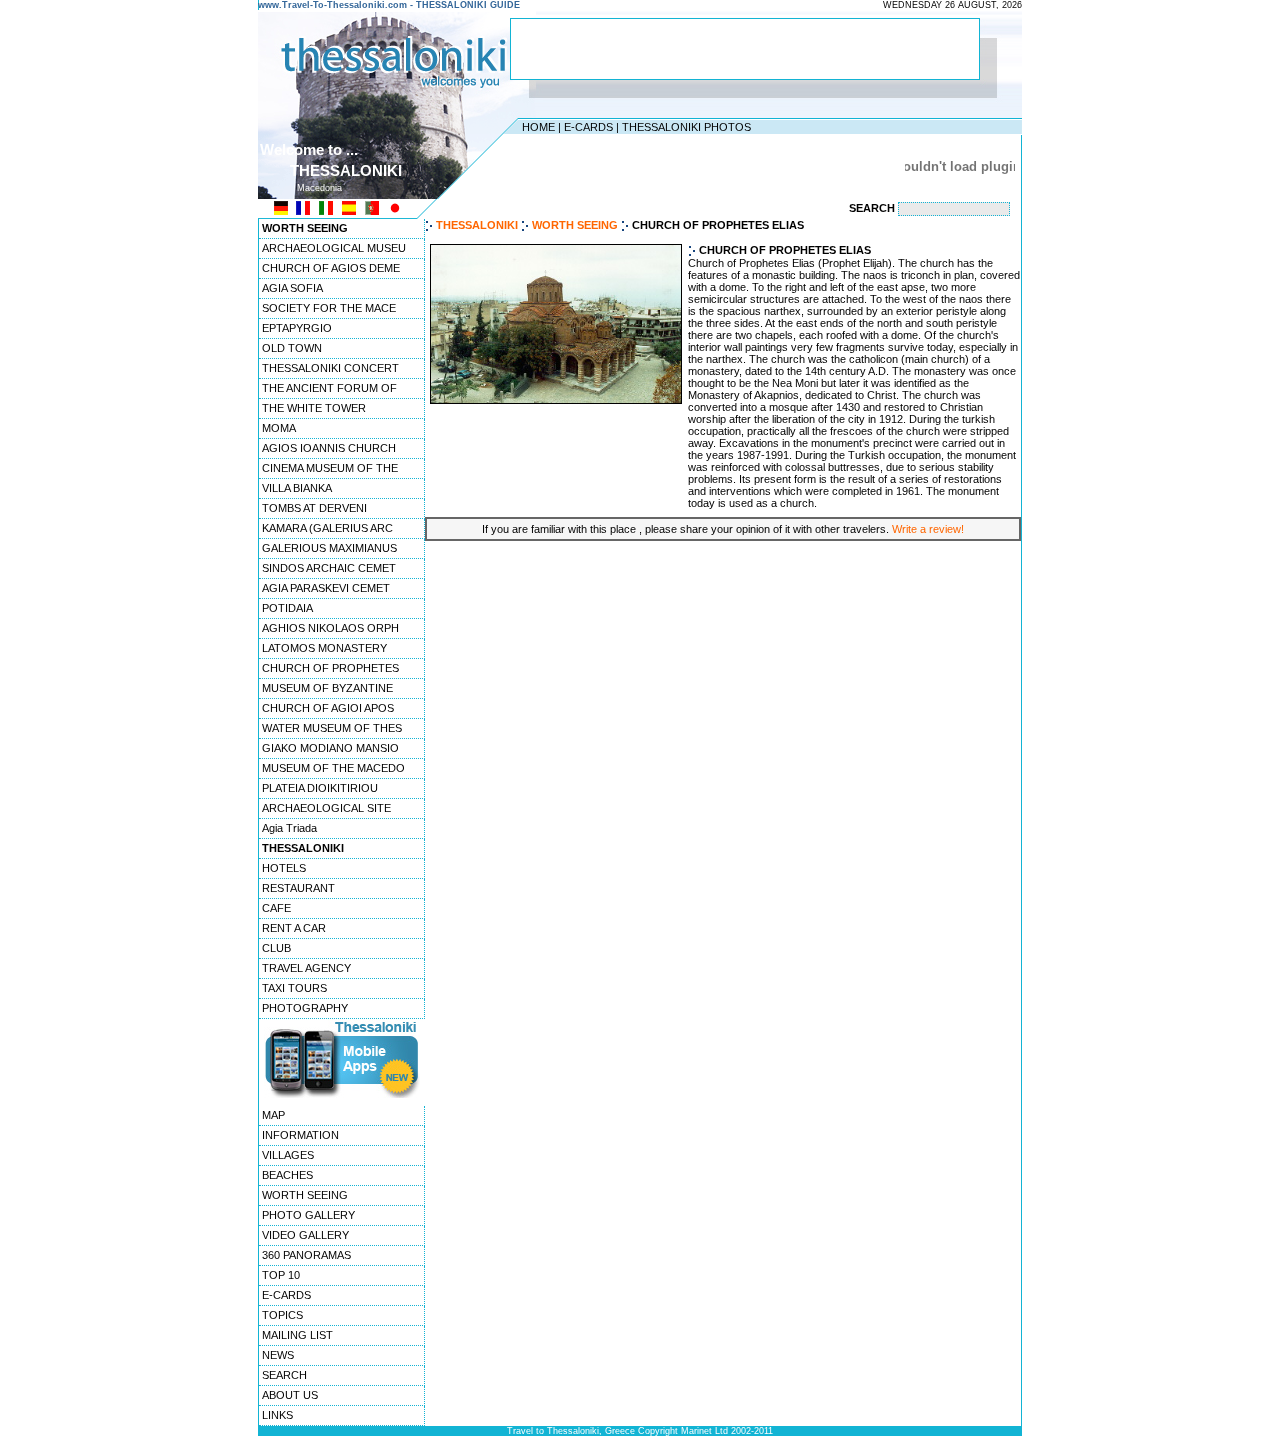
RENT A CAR (294, 928)
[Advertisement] (745, 49)
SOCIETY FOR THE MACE (329, 308)
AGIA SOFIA (292, 288)
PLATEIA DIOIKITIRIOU (320, 788)
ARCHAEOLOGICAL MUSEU (334, 248)
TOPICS (282, 1315)
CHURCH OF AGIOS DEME (331, 268)
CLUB (276, 948)
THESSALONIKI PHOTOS (686, 127)
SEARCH (284, 1375)
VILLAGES (288, 1155)
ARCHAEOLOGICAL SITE (326, 808)
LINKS (277, 1415)
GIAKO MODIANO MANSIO (330, 748)
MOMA (279, 428)
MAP (273, 1115)
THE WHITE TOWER (314, 408)
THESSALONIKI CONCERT (330, 368)
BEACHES (287, 1175)
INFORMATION (300, 1135)
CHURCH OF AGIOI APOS (328, 708)
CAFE (276, 908)
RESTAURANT (298, 888)
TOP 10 (281, 1275)
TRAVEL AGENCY (306, 968)
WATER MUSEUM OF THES (332, 728)
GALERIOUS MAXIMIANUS (329, 548)
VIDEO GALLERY (305, 1235)
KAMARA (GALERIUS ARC (327, 528)
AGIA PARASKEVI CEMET (326, 588)
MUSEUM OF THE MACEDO (333, 768)
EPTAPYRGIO (297, 328)
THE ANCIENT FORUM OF (329, 388)
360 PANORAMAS (306, 1255)
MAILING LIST (297, 1335)
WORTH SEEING (305, 1195)
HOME (538, 127)
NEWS (278, 1355)
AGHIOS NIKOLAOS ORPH (330, 628)
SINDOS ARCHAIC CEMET (329, 568)
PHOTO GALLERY (308, 1215)
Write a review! (928, 529)
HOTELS (284, 868)
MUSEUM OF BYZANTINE (327, 688)
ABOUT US (290, 1395)
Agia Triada (289, 828)
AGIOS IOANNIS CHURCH (329, 448)
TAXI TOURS (294, 988)
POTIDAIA (287, 608)
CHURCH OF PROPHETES (330, 668)
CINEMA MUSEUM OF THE (330, 468)
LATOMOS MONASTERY (324, 648)
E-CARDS (588, 127)
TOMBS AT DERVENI (314, 508)
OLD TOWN (292, 348)
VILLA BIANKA (297, 488)
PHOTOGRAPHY (305, 1008)
